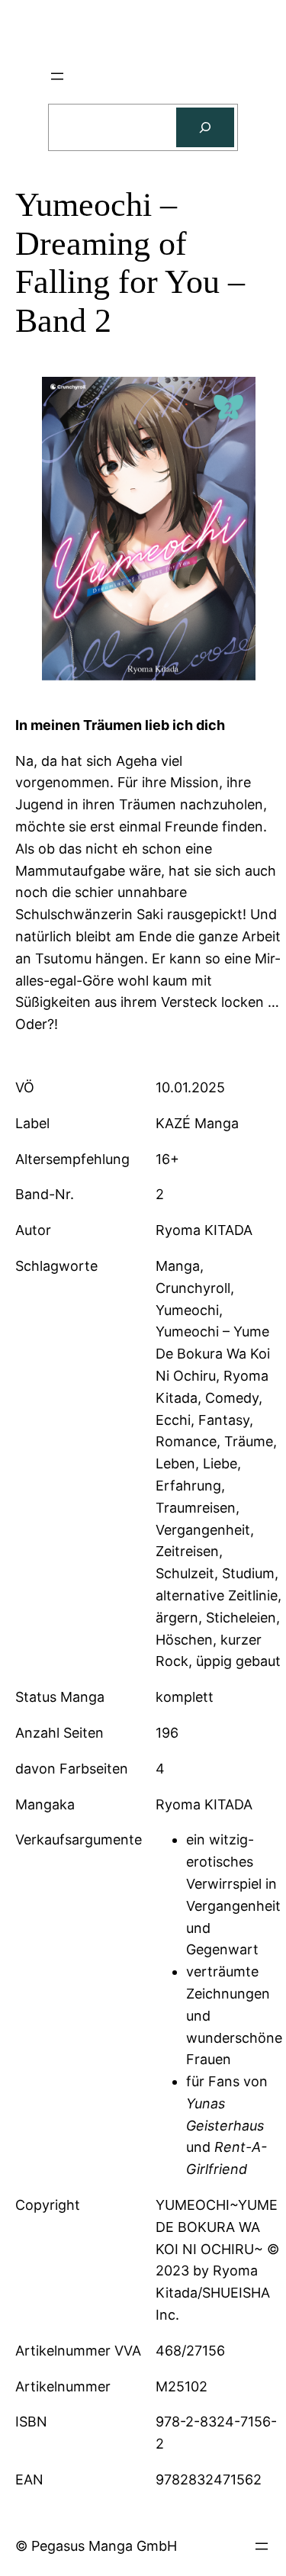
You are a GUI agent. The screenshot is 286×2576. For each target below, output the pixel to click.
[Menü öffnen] (57, 76)
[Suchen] (205, 127)
